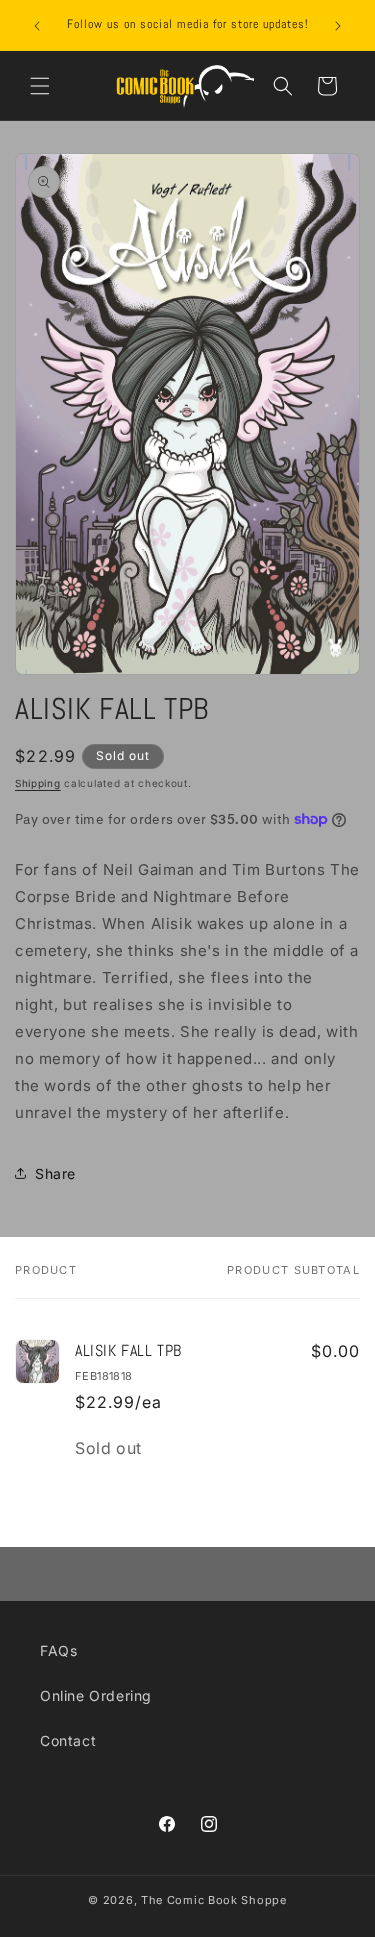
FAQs (58, 1650)
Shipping (38, 783)
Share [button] (55, 1173)
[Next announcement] (338, 26)
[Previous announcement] (37, 26)
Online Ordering (96, 1695)
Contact (68, 1740)
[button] (40, 86)
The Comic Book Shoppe (214, 1900)
